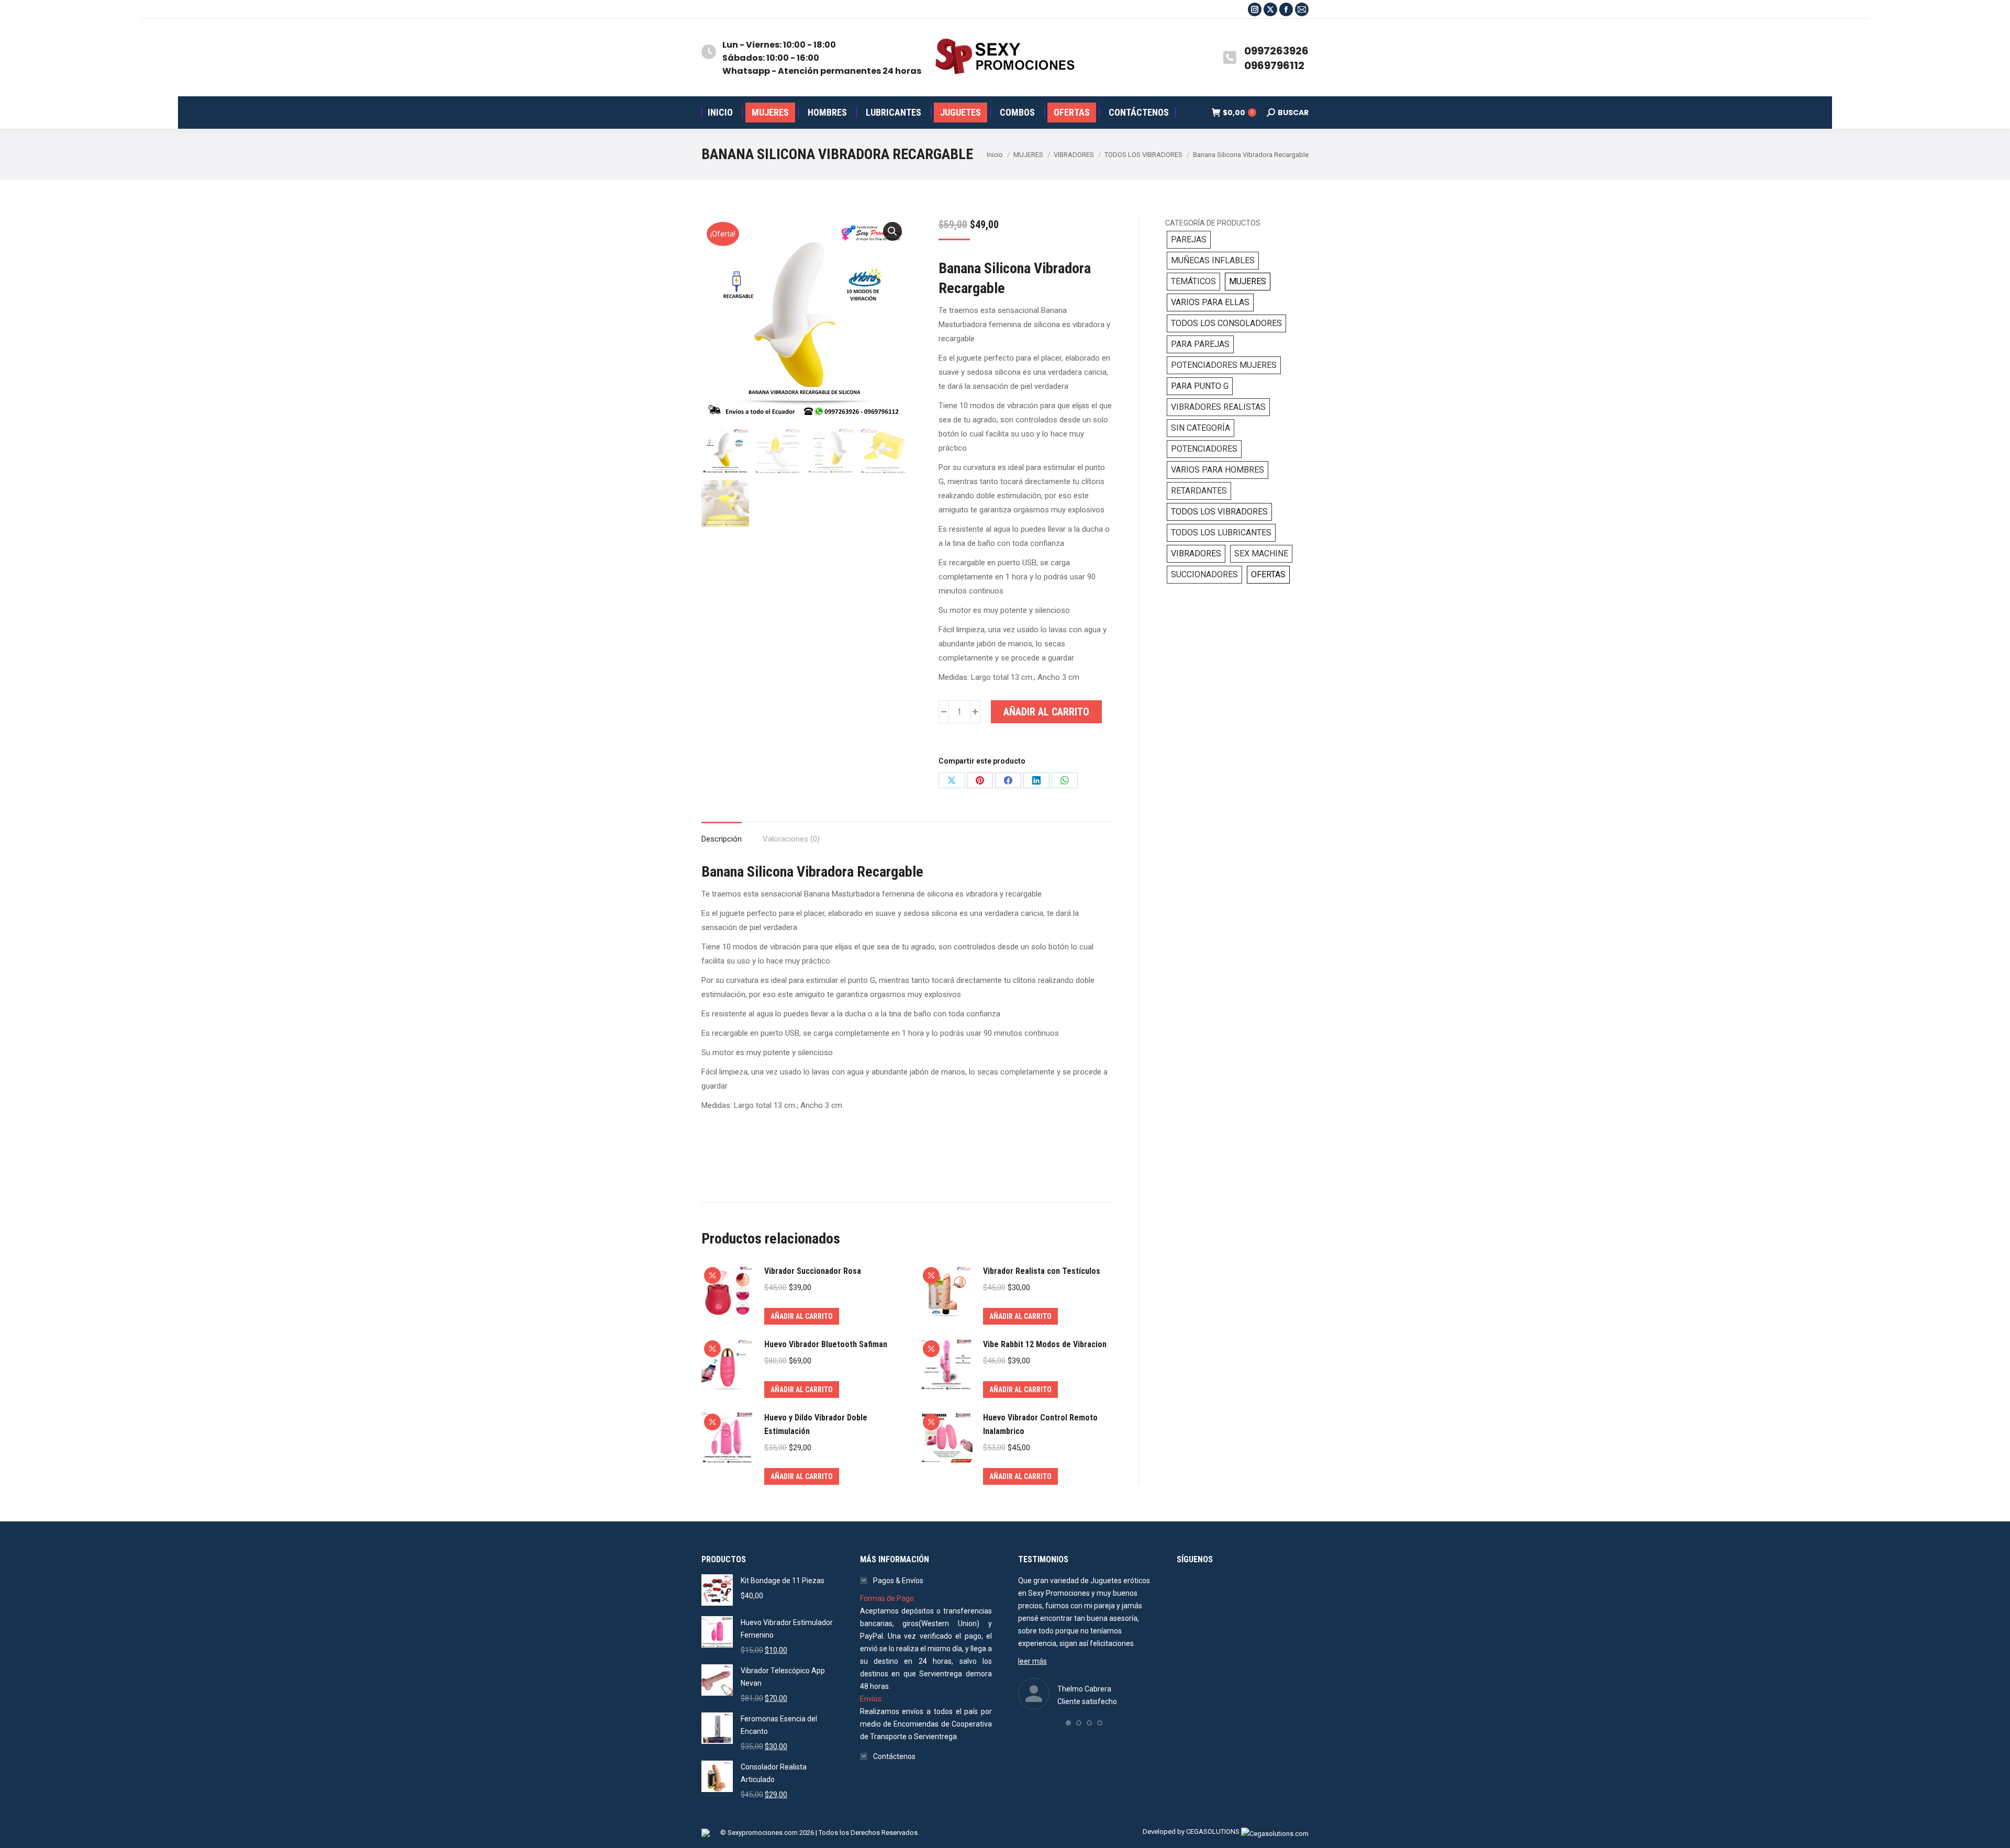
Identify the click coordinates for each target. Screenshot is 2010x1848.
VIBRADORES (1196, 553)
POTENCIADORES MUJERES (1224, 365)
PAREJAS (1189, 239)
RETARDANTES (1199, 491)
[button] (892, 231)
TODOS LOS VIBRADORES (1219, 512)
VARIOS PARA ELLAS (1210, 302)
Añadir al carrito (1046, 712)
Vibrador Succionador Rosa (813, 1271)
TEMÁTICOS (1193, 281)
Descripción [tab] (722, 839)
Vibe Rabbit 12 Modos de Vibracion (1045, 1344)
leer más (1032, 1661)
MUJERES (1248, 281)
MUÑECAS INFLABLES (1213, 260)
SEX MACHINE (1261, 553)
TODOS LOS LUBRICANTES (1221, 533)
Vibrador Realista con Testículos (1042, 1271)
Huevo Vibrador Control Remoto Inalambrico (1040, 1424)
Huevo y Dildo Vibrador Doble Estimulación (816, 1424)
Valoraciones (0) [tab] (791, 839)
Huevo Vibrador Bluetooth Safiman (826, 1344)
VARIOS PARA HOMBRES (1218, 470)
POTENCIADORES (1204, 449)
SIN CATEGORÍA (1201, 428)
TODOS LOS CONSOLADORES (1226, 323)
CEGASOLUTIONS (1213, 1832)
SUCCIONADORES (1204, 574)
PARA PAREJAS (1200, 344)
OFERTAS (1268, 574)
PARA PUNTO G (1200, 386)
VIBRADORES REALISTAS (1218, 407)
